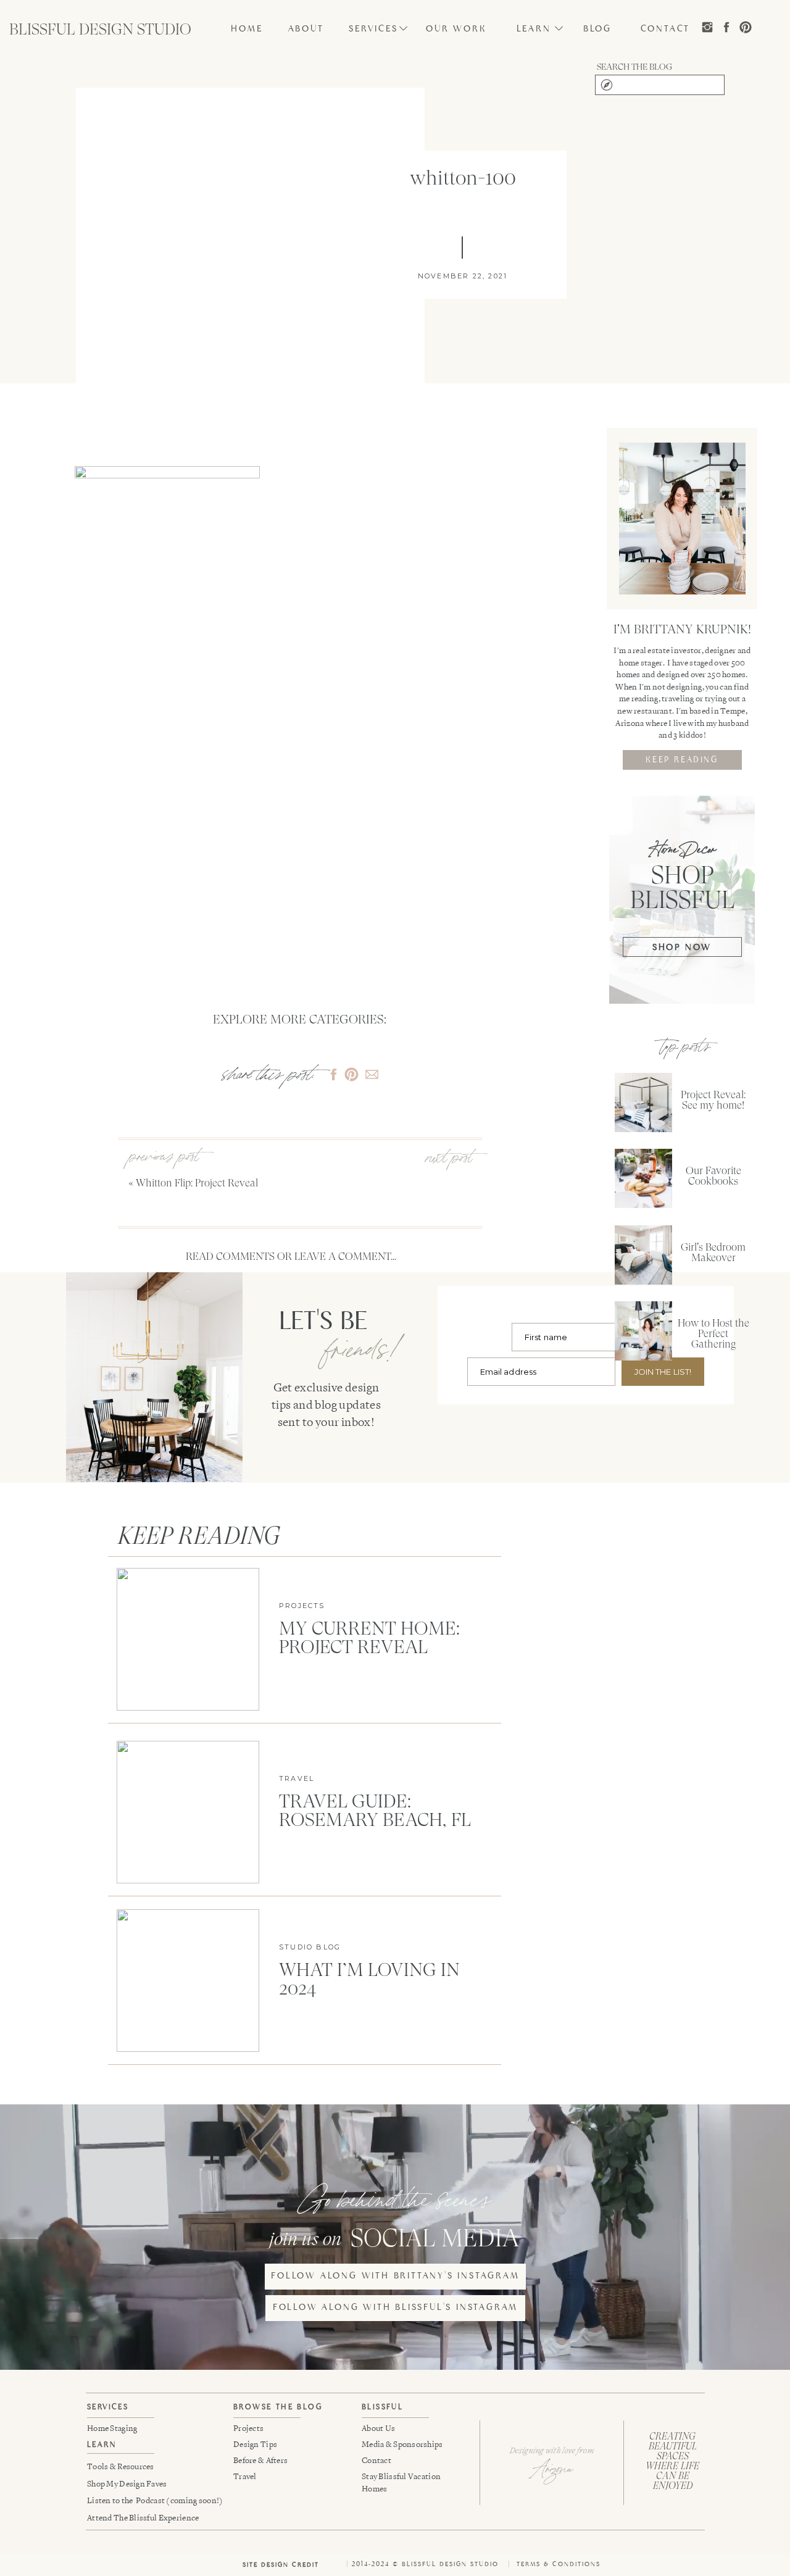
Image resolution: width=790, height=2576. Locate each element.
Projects (302, 1606)
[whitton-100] (250, 275)
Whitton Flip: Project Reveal (197, 1183)
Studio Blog (310, 1947)
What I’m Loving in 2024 (369, 1979)
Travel (297, 1778)
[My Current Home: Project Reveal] (188, 1639)
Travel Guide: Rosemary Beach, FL (375, 1810)
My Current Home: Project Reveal (369, 1637)
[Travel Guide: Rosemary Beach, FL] (188, 1812)
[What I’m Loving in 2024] (188, 1981)
